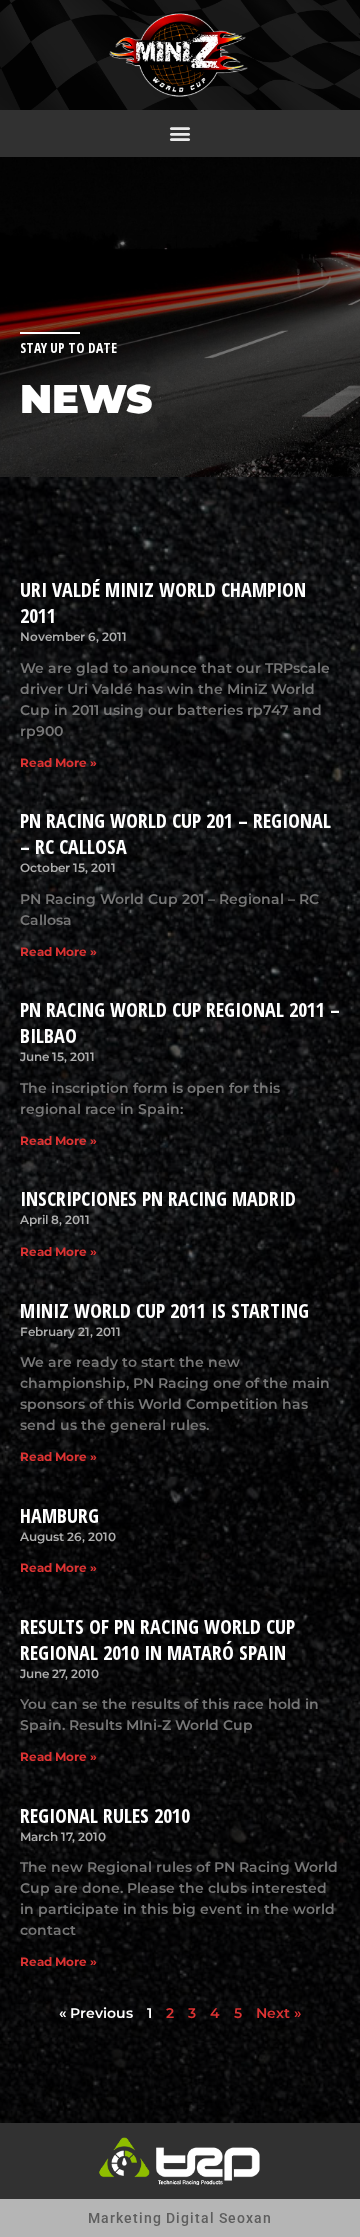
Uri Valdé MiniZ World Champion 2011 (163, 602)
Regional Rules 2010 (105, 1815)
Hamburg (59, 1515)
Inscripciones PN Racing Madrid (158, 1198)
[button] (180, 133)
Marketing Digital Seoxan (180, 2218)
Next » (278, 2013)
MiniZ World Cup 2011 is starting (164, 1310)
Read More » (58, 762)
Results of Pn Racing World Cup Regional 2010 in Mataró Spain (157, 1639)
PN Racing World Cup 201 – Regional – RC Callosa (175, 833)
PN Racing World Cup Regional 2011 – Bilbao (180, 1022)
